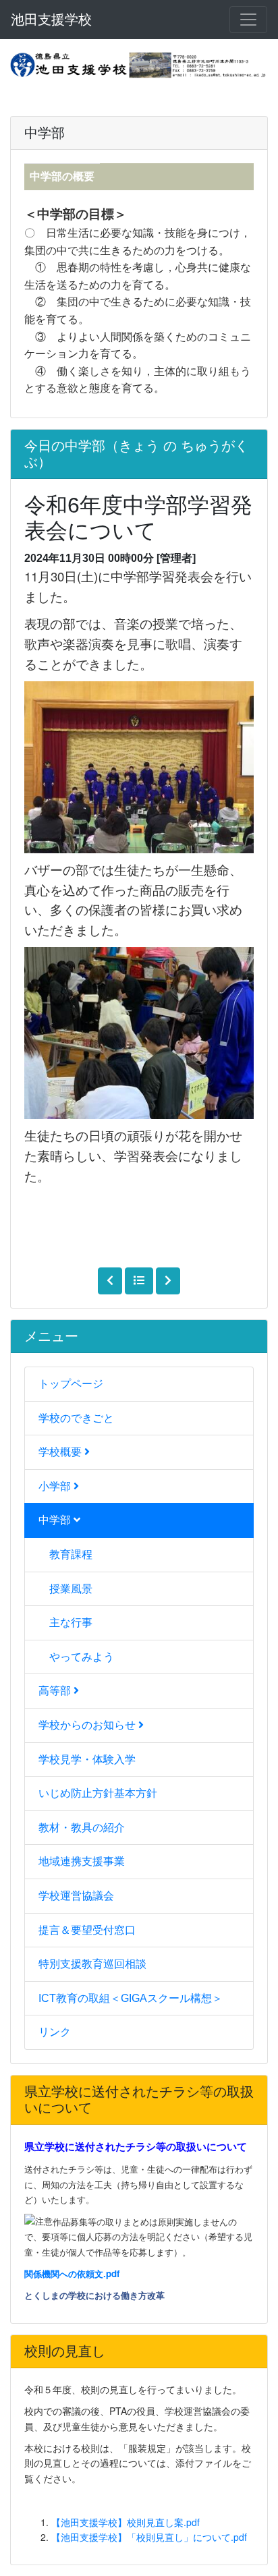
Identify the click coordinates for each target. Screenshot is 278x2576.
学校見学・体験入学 (87, 1759)
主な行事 (71, 1623)
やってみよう (82, 1657)
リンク (55, 2032)
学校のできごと (76, 1418)
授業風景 (71, 1589)
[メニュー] (248, 20)
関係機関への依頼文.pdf (72, 2273)
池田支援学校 (51, 20)
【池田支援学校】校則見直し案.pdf (126, 2522)
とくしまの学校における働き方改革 (94, 2295)
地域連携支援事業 (82, 1861)
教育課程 (71, 1554)
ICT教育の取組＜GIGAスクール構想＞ (131, 1998)
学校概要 (61, 1452)
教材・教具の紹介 (82, 1828)
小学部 (56, 1486)
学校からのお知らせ (88, 1725)
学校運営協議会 (76, 1896)
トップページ (71, 1384)
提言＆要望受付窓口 (87, 1930)
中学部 (56, 1520)
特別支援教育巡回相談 (92, 1964)
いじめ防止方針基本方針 (98, 1793)
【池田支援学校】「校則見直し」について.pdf (149, 2537)
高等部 (56, 1691)
